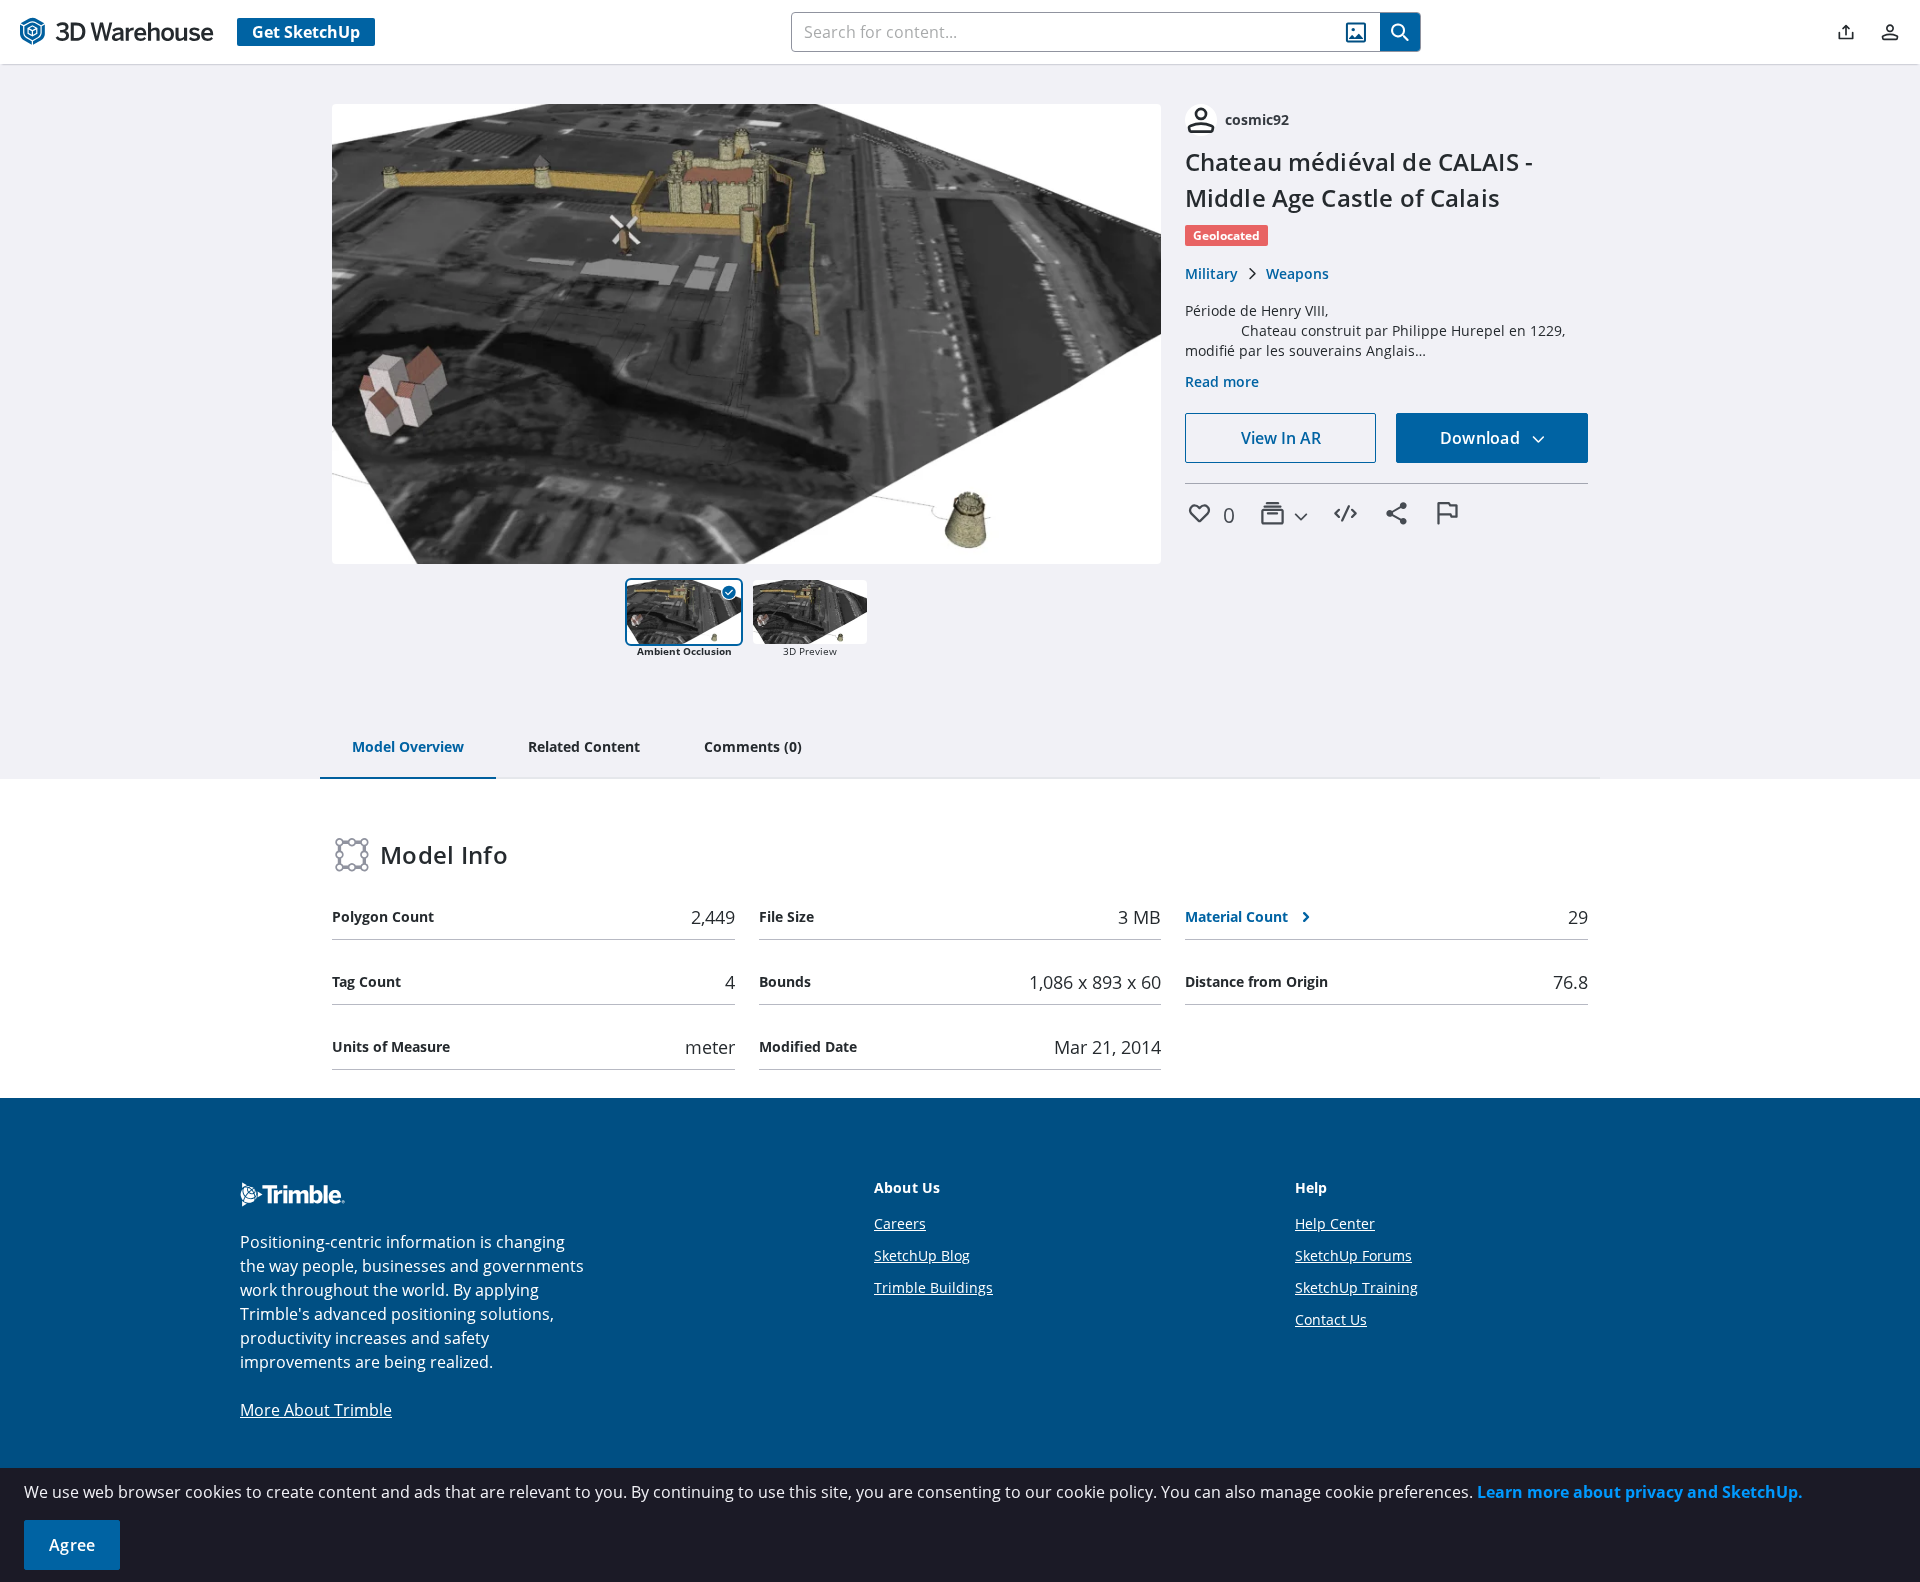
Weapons (1297, 273)
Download (1482, 438)
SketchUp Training (1356, 1287)
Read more (1222, 381)
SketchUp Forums (1353, 1255)
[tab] (408, 748)
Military (1211, 273)
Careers (900, 1223)
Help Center (1335, 1223)
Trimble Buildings (933, 1287)
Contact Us (1331, 1319)
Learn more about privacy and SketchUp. (1640, 1492)
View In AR (1281, 438)
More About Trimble (316, 1410)
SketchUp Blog (922, 1255)
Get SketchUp (306, 32)
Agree (72, 1545)
